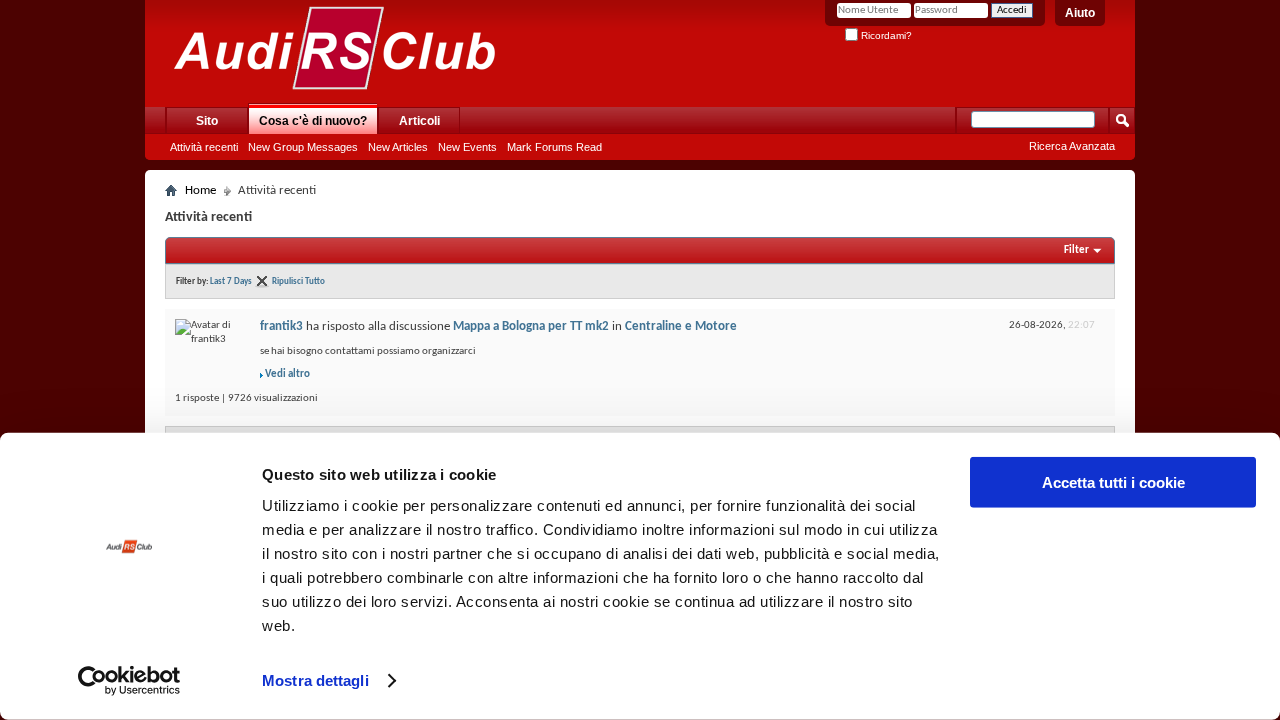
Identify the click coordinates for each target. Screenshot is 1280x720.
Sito (207, 121)
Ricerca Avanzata (1072, 146)
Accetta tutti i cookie (1113, 482)
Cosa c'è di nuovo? (313, 121)
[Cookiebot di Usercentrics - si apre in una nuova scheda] (129, 681)
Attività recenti (204, 147)
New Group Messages (303, 147)
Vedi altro (287, 374)
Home (200, 190)
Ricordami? (885, 35)
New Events (467, 147)
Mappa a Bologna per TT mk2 (531, 326)
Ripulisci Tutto (298, 281)
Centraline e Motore (681, 326)
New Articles (398, 147)
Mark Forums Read (554, 147)
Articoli (419, 121)
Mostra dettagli (315, 680)
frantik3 (281, 326)
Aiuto (1080, 13)
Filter (1076, 250)
